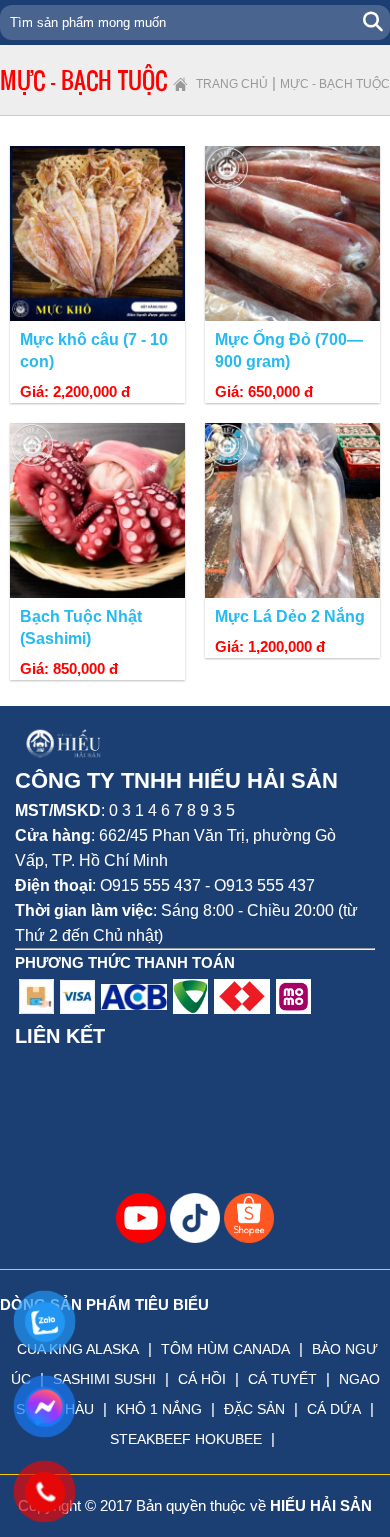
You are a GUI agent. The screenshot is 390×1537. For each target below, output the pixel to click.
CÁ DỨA (334, 1409)
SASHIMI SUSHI (104, 1379)
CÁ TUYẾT (282, 1379)
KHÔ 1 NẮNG (159, 1409)
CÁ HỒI (202, 1379)
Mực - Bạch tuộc (335, 84)
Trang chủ (232, 84)
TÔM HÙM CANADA (225, 1349)
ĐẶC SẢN (254, 1409)
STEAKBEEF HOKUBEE (186, 1439)
